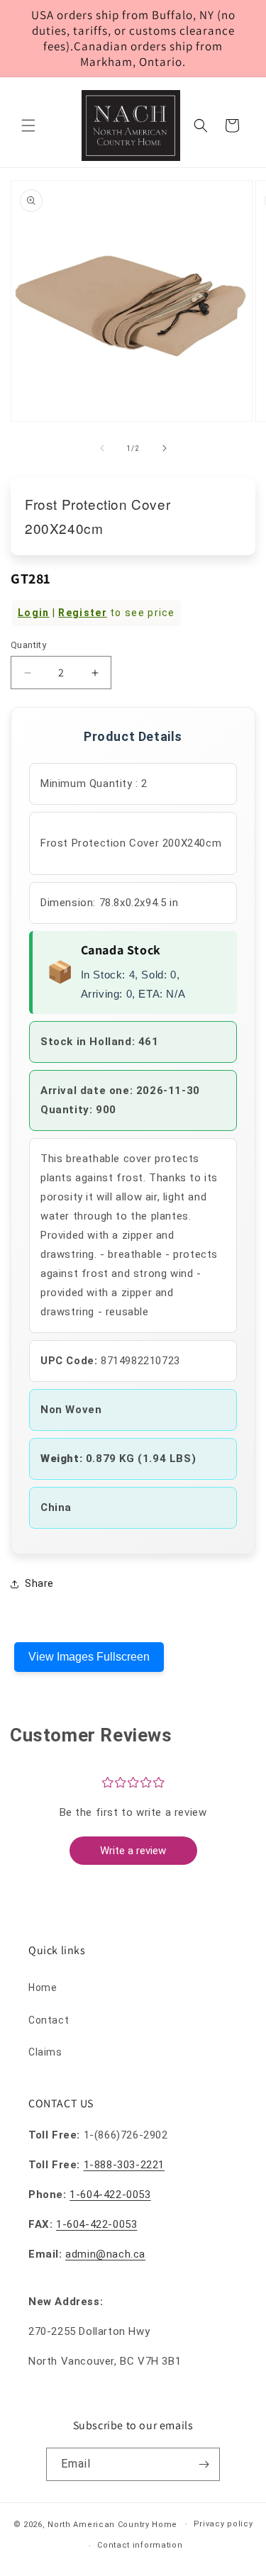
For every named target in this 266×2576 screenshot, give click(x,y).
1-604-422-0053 (110, 2195)
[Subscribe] (204, 2464)
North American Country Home (112, 2524)
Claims (45, 2052)
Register (82, 613)
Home (43, 1987)
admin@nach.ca (105, 2254)
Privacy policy (223, 2524)
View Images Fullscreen (89, 1657)
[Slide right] (165, 448)
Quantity (28, 645)
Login (34, 613)
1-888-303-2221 (124, 2165)
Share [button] (39, 1583)
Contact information (140, 2545)
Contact (49, 2020)
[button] (28, 126)
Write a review (133, 1851)
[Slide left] (102, 448)
